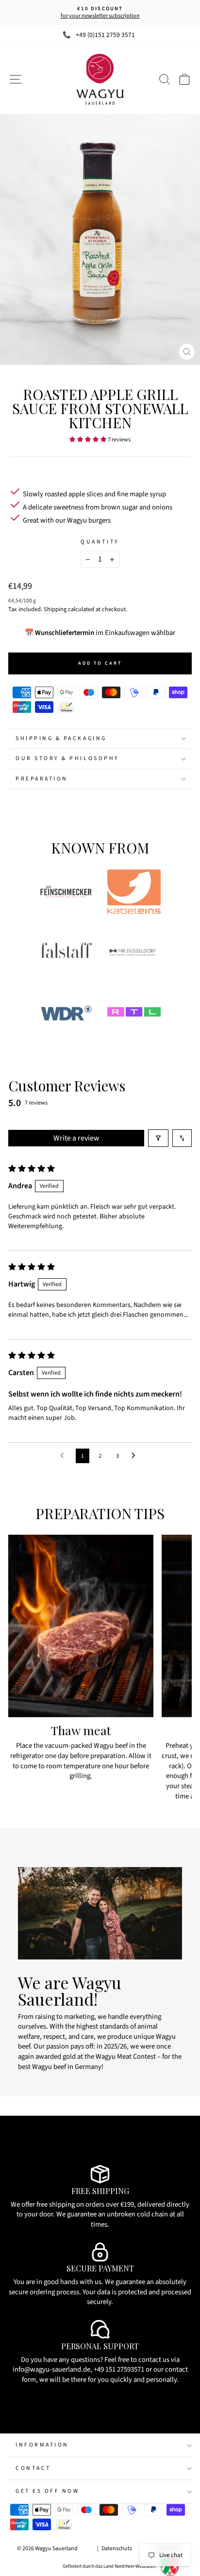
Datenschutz (117, 2549)
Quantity (100, 542)
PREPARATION (42, 779)
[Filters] (158, 1138)
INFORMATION (42, 2445)
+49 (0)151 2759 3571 (105, 35)
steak (189, 1786)
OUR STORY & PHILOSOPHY (67, 758)
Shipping (55, 609)
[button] (88, 439)
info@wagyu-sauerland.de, (52, 2369)
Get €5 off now (47, 2491)
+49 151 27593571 (119, 2369)
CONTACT (33, 2468)
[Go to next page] (136, 1456)
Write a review (76, 1138)
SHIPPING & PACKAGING (61, 738)
